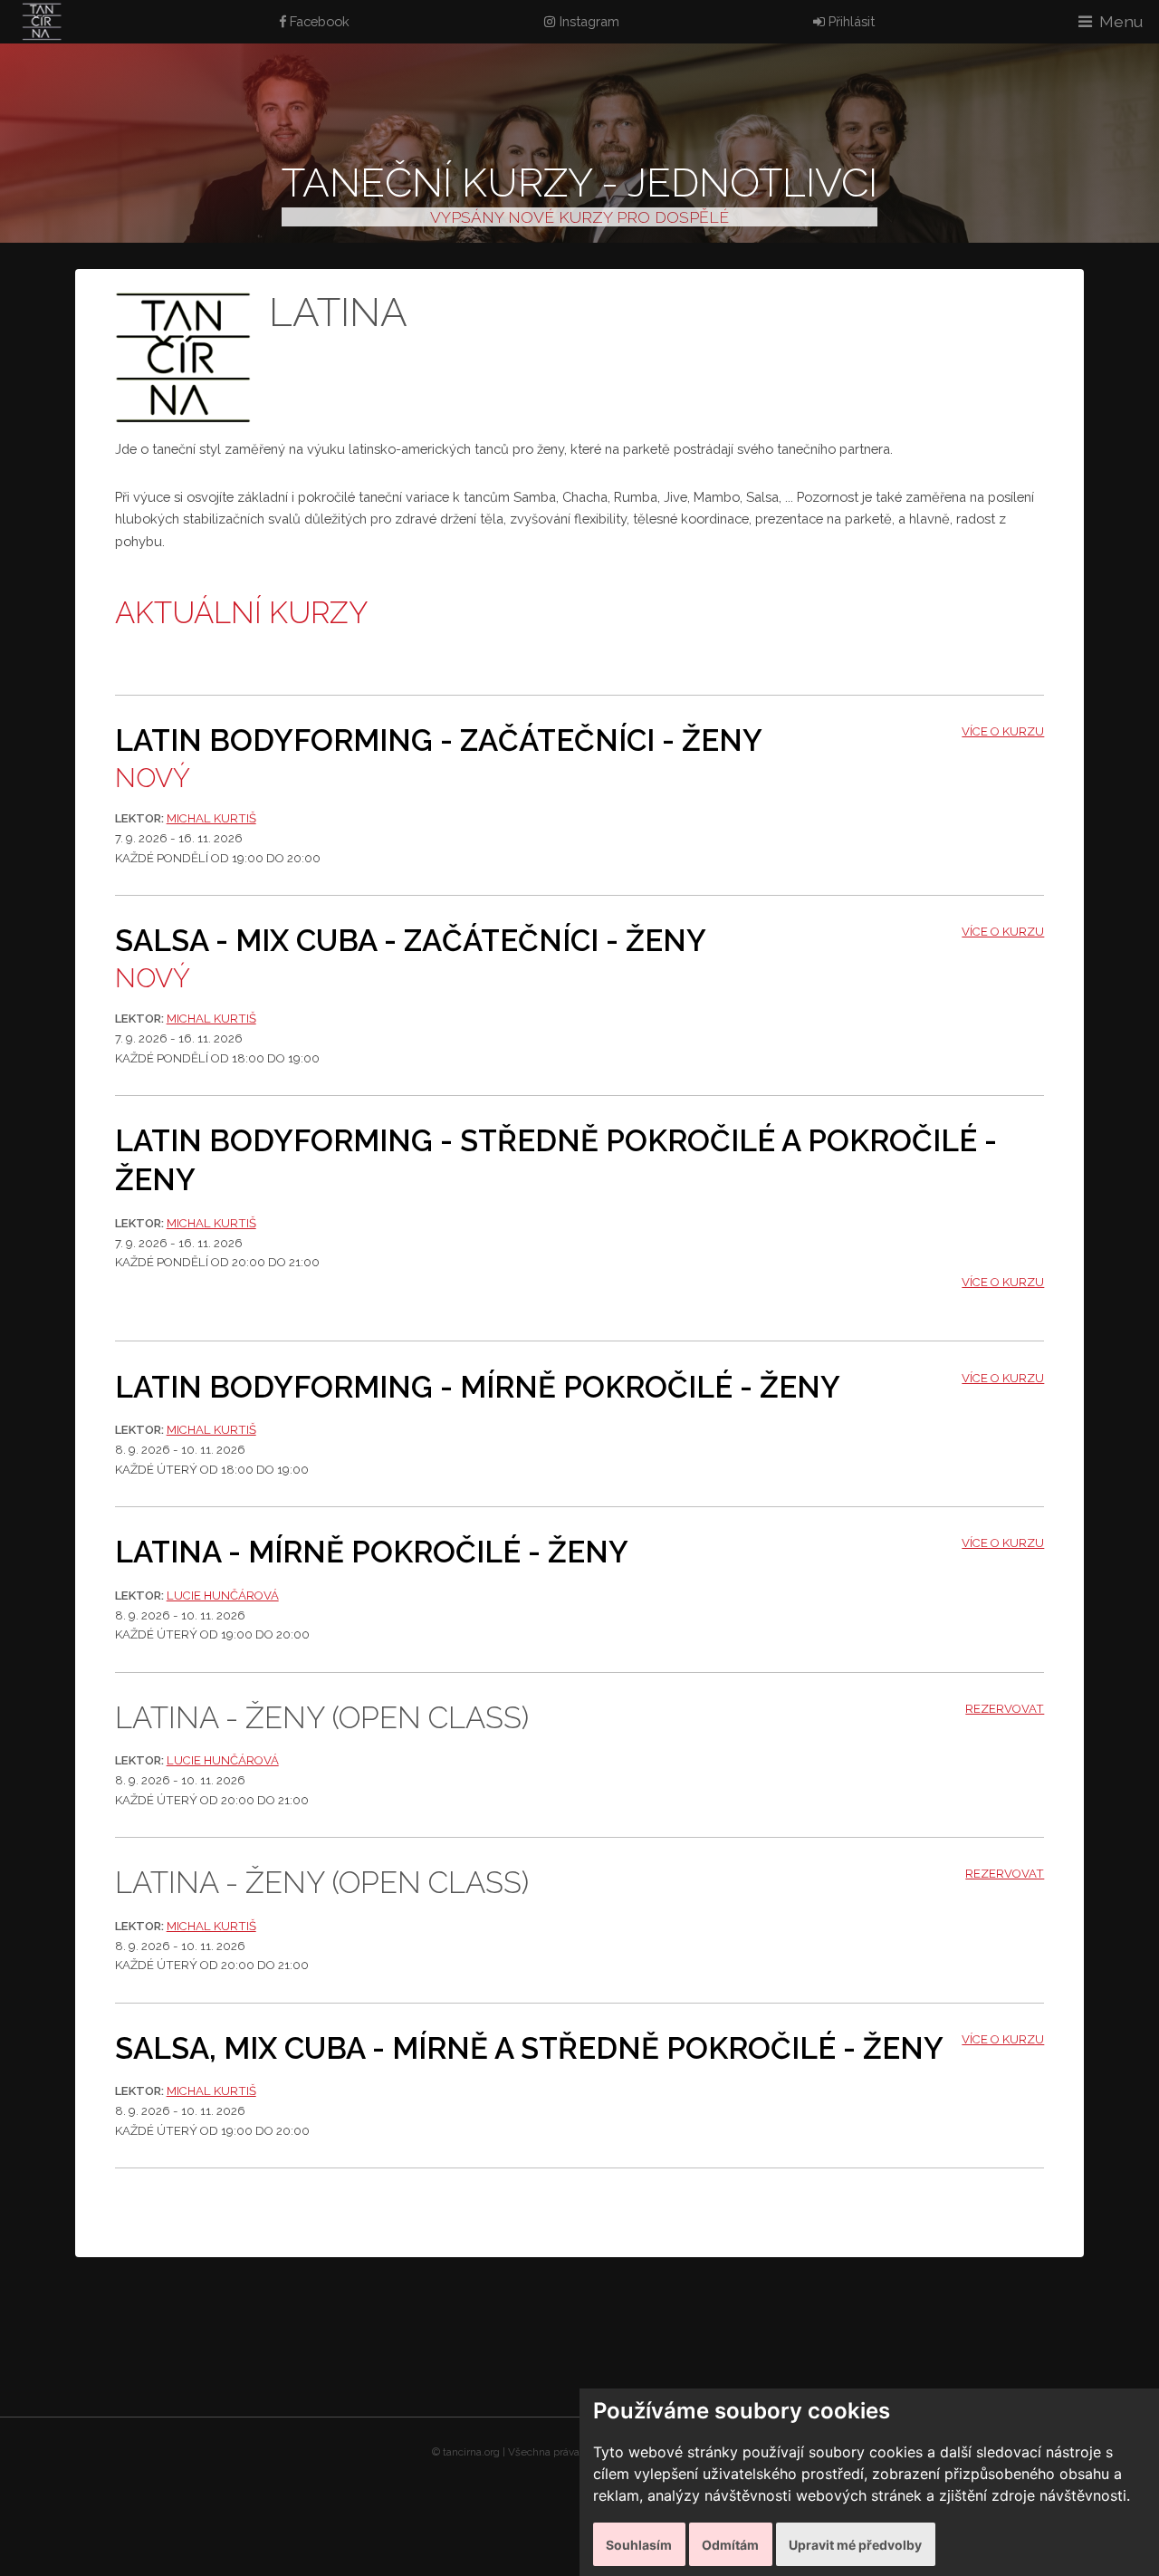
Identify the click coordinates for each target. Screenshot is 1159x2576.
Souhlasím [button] (639, 2545)
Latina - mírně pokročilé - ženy (372, 1552)
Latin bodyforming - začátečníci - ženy (439, 740)
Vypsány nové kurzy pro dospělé (579, 217)
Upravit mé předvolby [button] (855, 2545)
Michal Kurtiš (211, 818)
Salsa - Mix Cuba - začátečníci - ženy (411, 941)
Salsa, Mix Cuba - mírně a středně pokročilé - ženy (529, 2048)
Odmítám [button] (730, 2545)
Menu (1121, 21)
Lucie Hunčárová (223, 1596)
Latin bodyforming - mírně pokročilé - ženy (478, 1387)
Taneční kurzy (436, 183)
